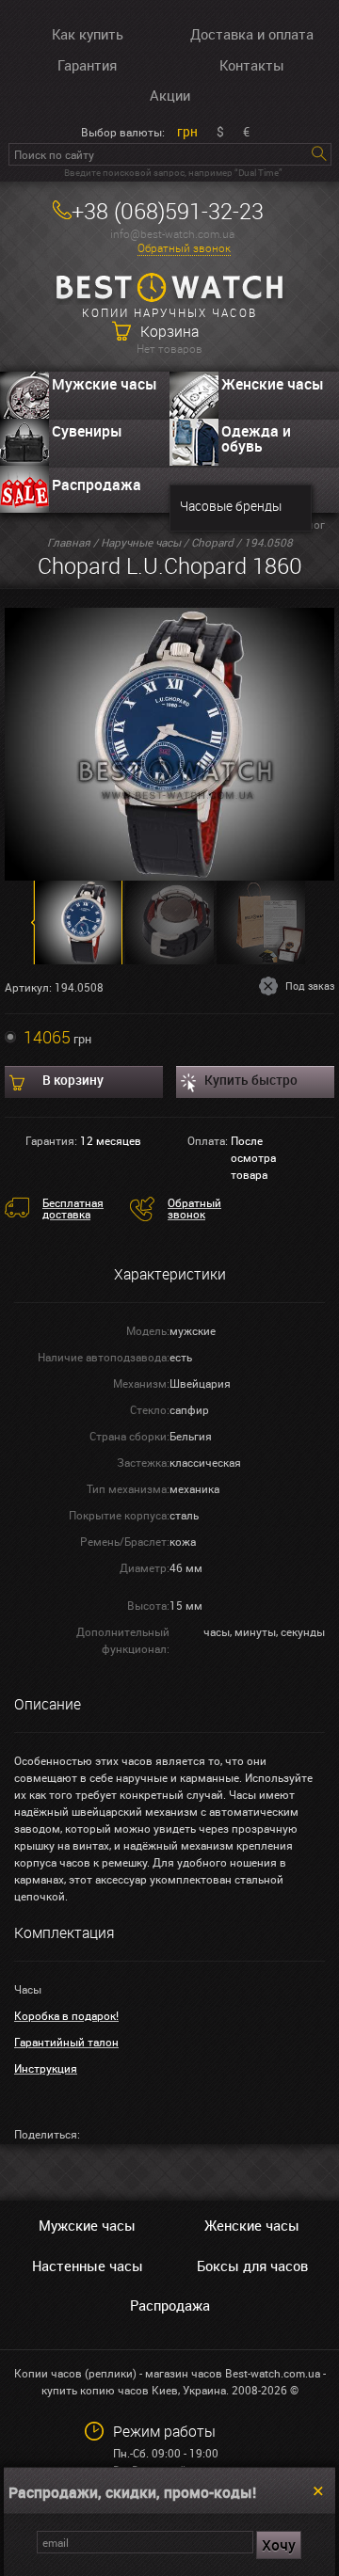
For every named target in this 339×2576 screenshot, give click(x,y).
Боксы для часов (252, 2266)
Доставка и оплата (252, 34)
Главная (69, 542)
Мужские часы (105, 384)
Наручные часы (141, 542)
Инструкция (46, 2068)
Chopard (212, 542)
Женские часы (273, 384)
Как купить (88, 34)
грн (187, 131)
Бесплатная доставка (73, 1208)
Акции (170, 95)
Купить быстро (251, 1080)
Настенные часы (88, 2266)
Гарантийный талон (66, 2042)
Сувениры (87, 431)
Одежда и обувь (256, 438)
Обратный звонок (184, 248)
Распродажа (97, 485)
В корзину (73, 1080)
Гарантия (87, 65)
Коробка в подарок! (66, 2015)
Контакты (252, 65)
